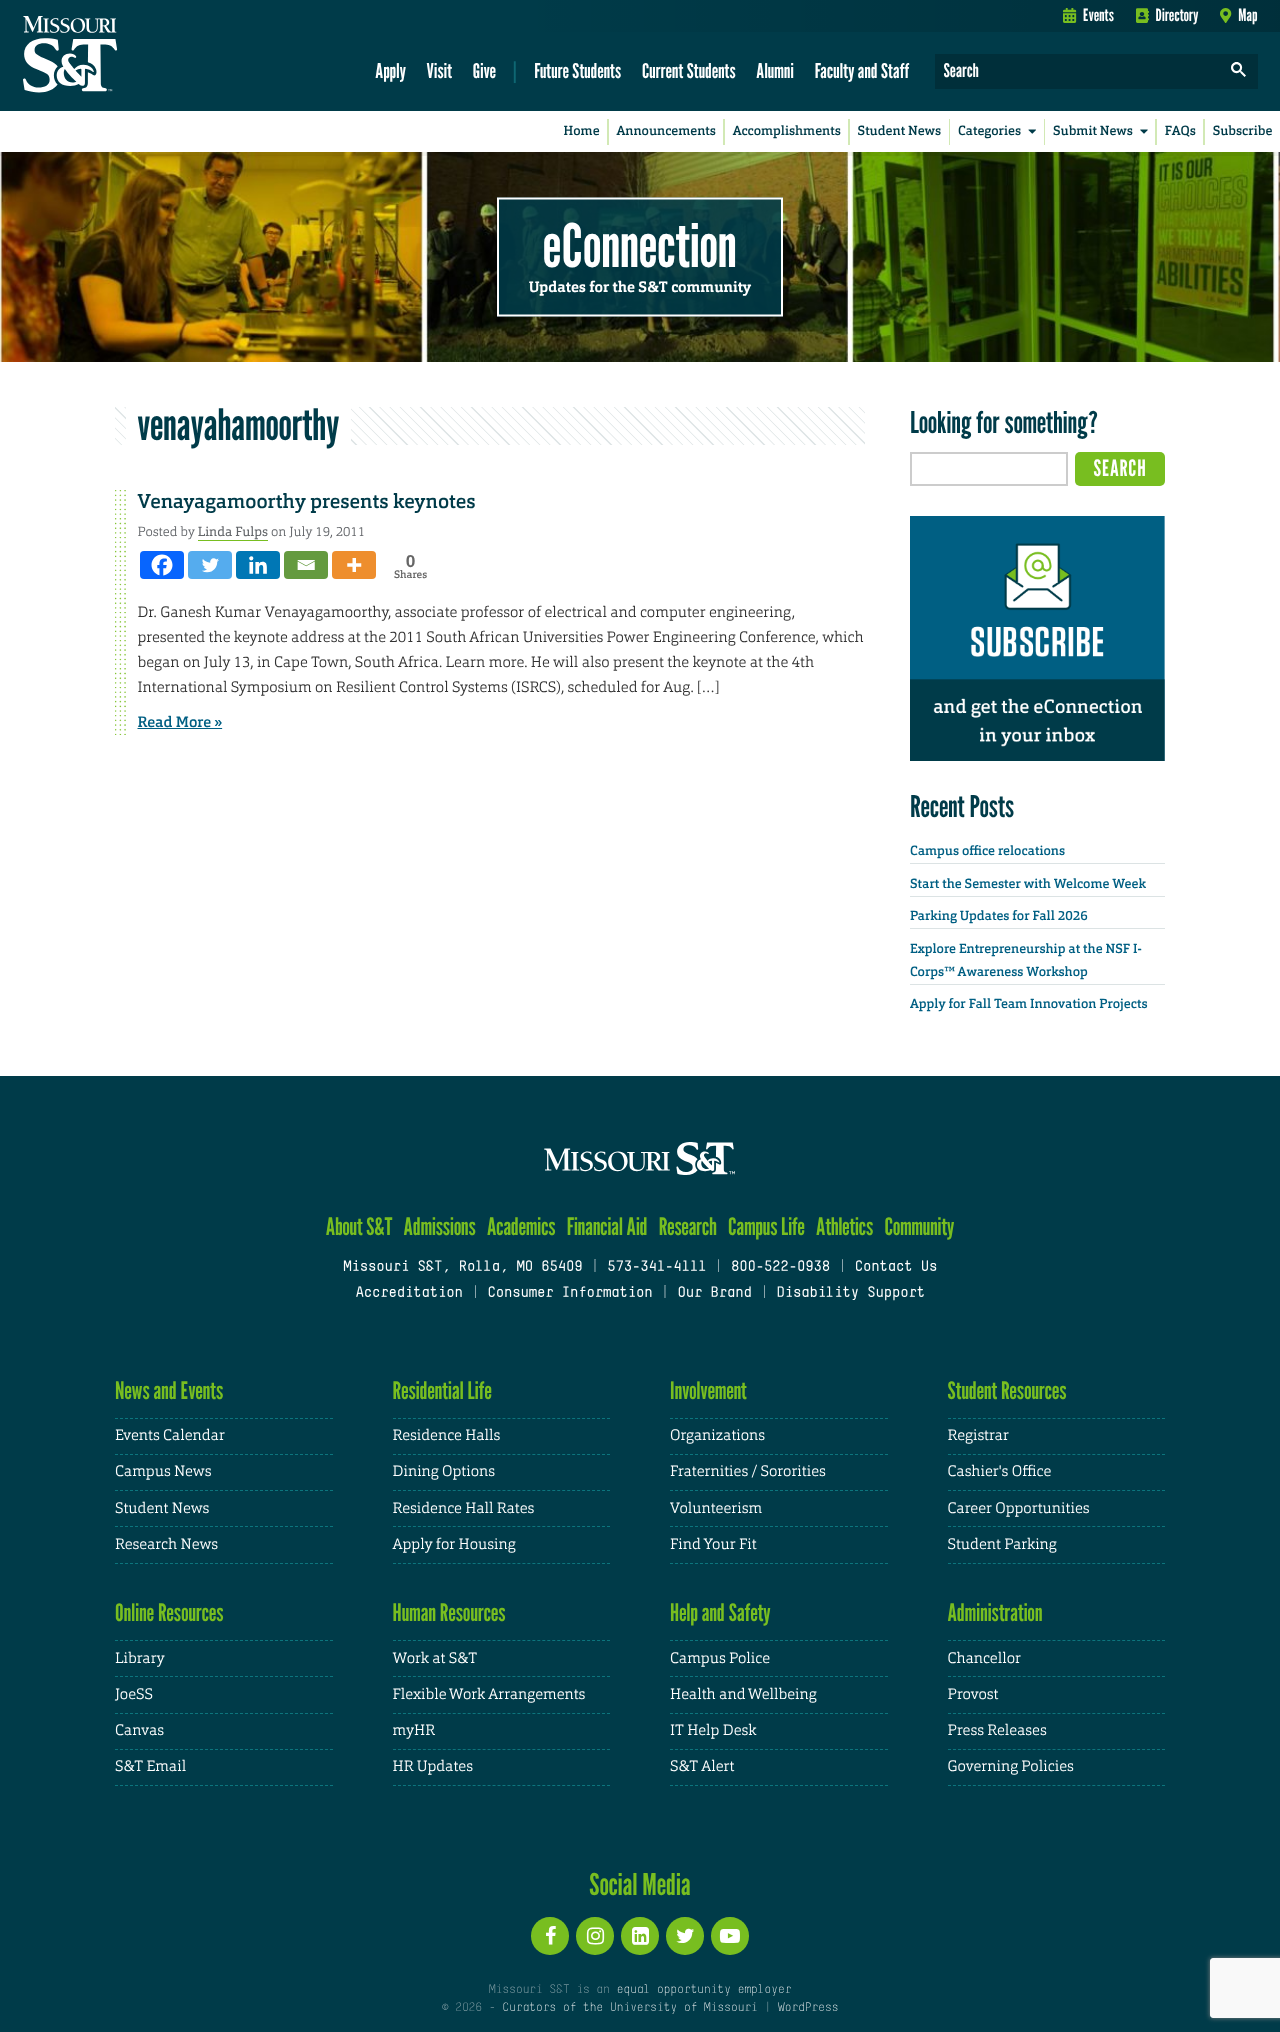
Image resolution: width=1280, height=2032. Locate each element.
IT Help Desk (713, 1730)
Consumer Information (569, 1293)
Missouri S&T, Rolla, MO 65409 (462, 1267)
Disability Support (850, 1293)
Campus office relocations (987, 851)
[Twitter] (210, 565)
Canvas (139, 1730)
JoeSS (134, 1694)
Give (484, 70)
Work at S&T (435, 1658)
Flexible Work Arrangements (489, 1694)
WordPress (808, 2008)
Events (1098, 15)
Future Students (577, 70)
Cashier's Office (1000, 1471)
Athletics (844, 1226)
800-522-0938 (780, 1267)
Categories (989, 131)
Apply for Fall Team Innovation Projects (1029, 1004)
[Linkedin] (258, 565)
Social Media (639, 1884)
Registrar (978, 1435)
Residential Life (442, 1390)
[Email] (306, 565)
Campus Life (766, 1226)
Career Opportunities (1019, 1508)
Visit (440, 70)
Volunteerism (716, 1508)
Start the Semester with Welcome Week (1028, 884)
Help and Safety (720, 1612)
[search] (1239, 71)
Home (582, 131)
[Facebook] (162, 565)
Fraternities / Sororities (748, 1471)
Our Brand (714, 1293)
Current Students (689, 70)
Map (1247, 15)
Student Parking (1002, 1544)
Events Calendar (170, 1435)
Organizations (717, 1435)
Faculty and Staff (862, 70)
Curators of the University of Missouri (629, 2008)
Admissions (440, 1226)
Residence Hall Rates (464, 1508)
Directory (1177, 15)
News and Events (169, 1390)
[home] (133, 56)
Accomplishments (787, 131)
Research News (166, 1544)
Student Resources (1007, 1390)
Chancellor (984, 1658)
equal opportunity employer (703, 1990)
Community (919, 1226)
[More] (354, 565)
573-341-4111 (656, 1267)
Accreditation (408, 1293)
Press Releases (997, 1730)
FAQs (1180, 131)
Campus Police (720, 1658)
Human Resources (449, 1612)
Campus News (163, 1471)
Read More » (180, 722)
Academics (521, 1226)
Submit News (1093, 131)
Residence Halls (447, 1435)
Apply (390, 70)
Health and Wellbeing (743, 1694)
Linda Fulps (233, 531)
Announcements (665, 131)
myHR (414, 1730)
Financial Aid (607, 1226)
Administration (995, 1612)
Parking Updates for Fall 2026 (999, 916)
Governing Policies (1011, 1766)
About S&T (359, 1226)
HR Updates (433, 1766)
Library (140, 1658)
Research (688, 1226)
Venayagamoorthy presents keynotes (307, 502)
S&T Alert (702, 1766)
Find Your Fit (713, 1544)
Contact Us (896, 1267)
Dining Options (444, 1471)
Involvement (708, 1390)
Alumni (775, 70)
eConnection (640, 245)
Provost (973, 1694)
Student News (899, 131)
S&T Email (150, 1766)
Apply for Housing (454, 1544)
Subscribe (1243, 131)
